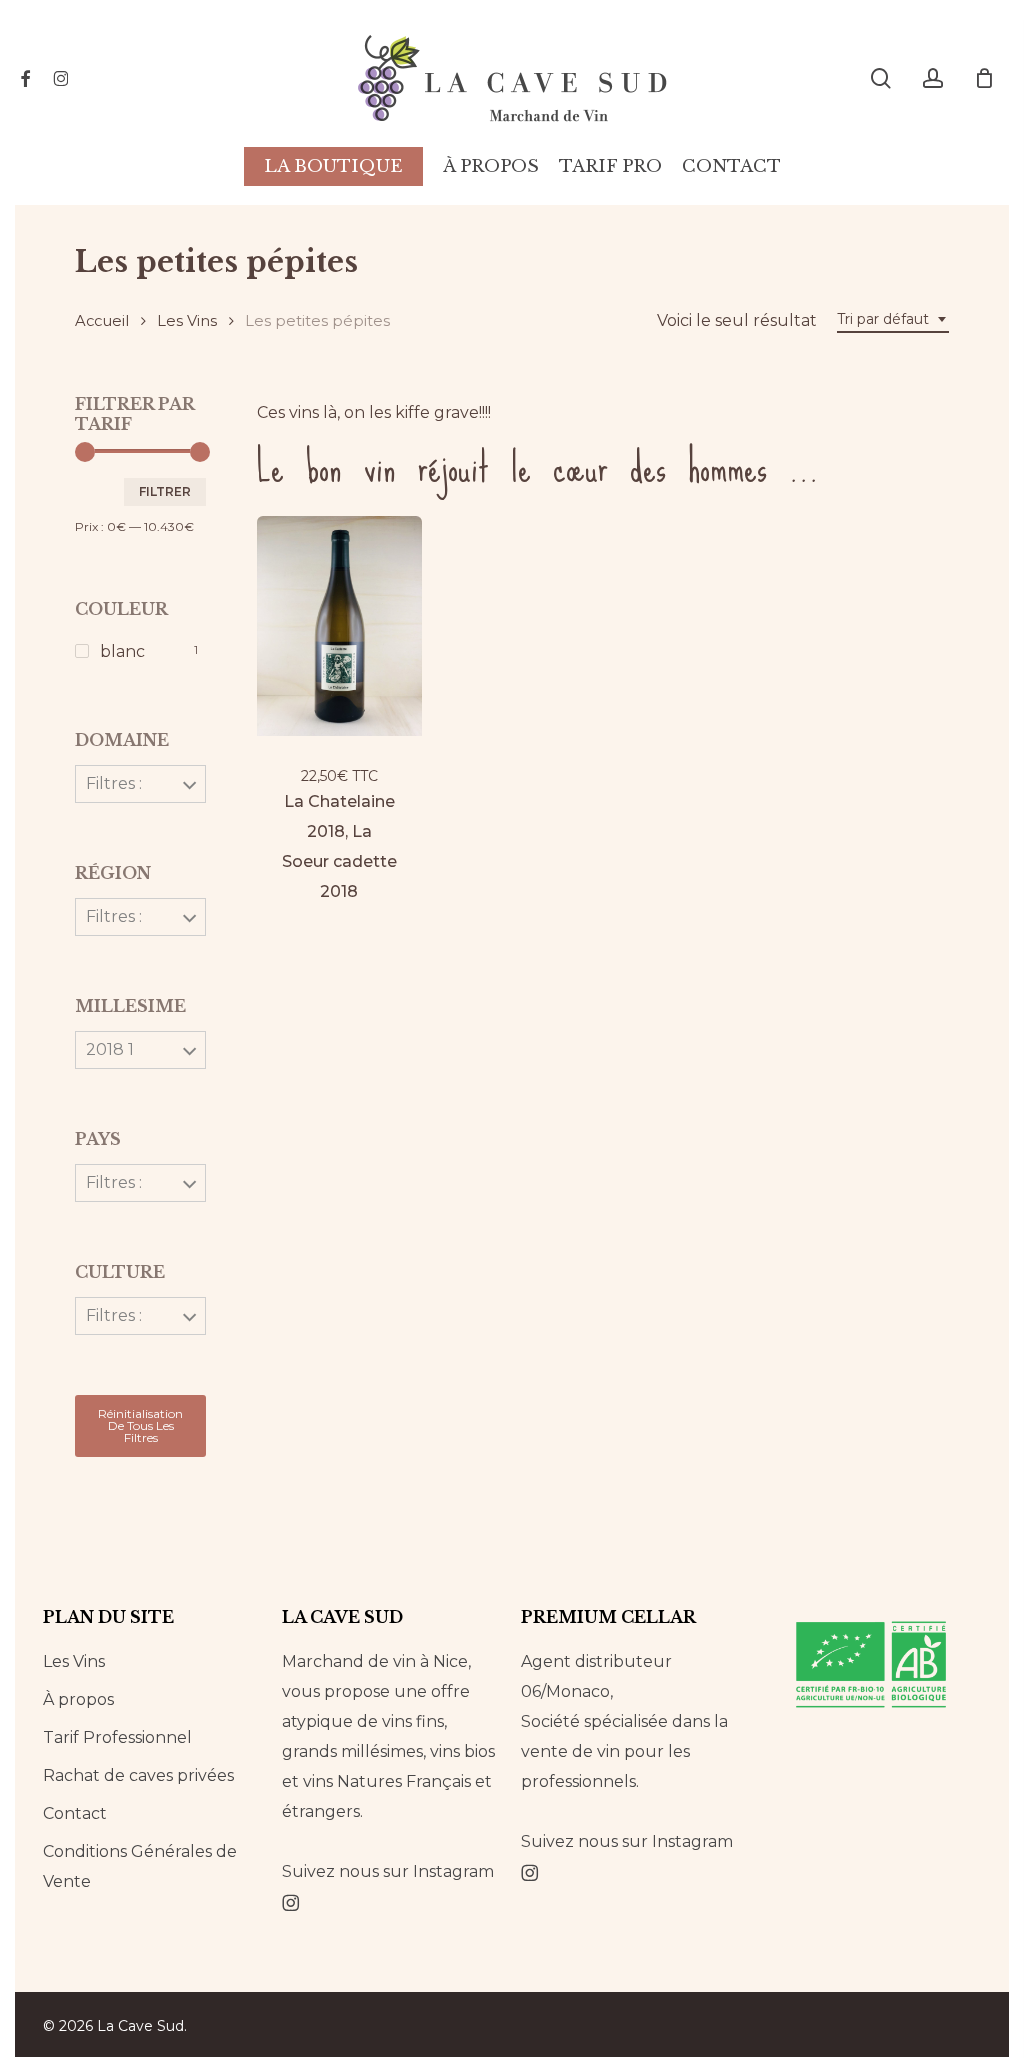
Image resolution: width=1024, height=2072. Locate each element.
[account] (933, 78)
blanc (122, 651)
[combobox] (893, 319)
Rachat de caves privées (138, 1775)
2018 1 (110, 1049)
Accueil (102, 321)
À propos (78, 1699)
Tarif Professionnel (117, 1737)
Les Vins (187, 321)
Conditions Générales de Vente (140, 1866)
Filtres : (114, 783)
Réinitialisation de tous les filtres (140, 1425)
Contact (75, 1813)
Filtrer (165, 491)
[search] (881, 78)
